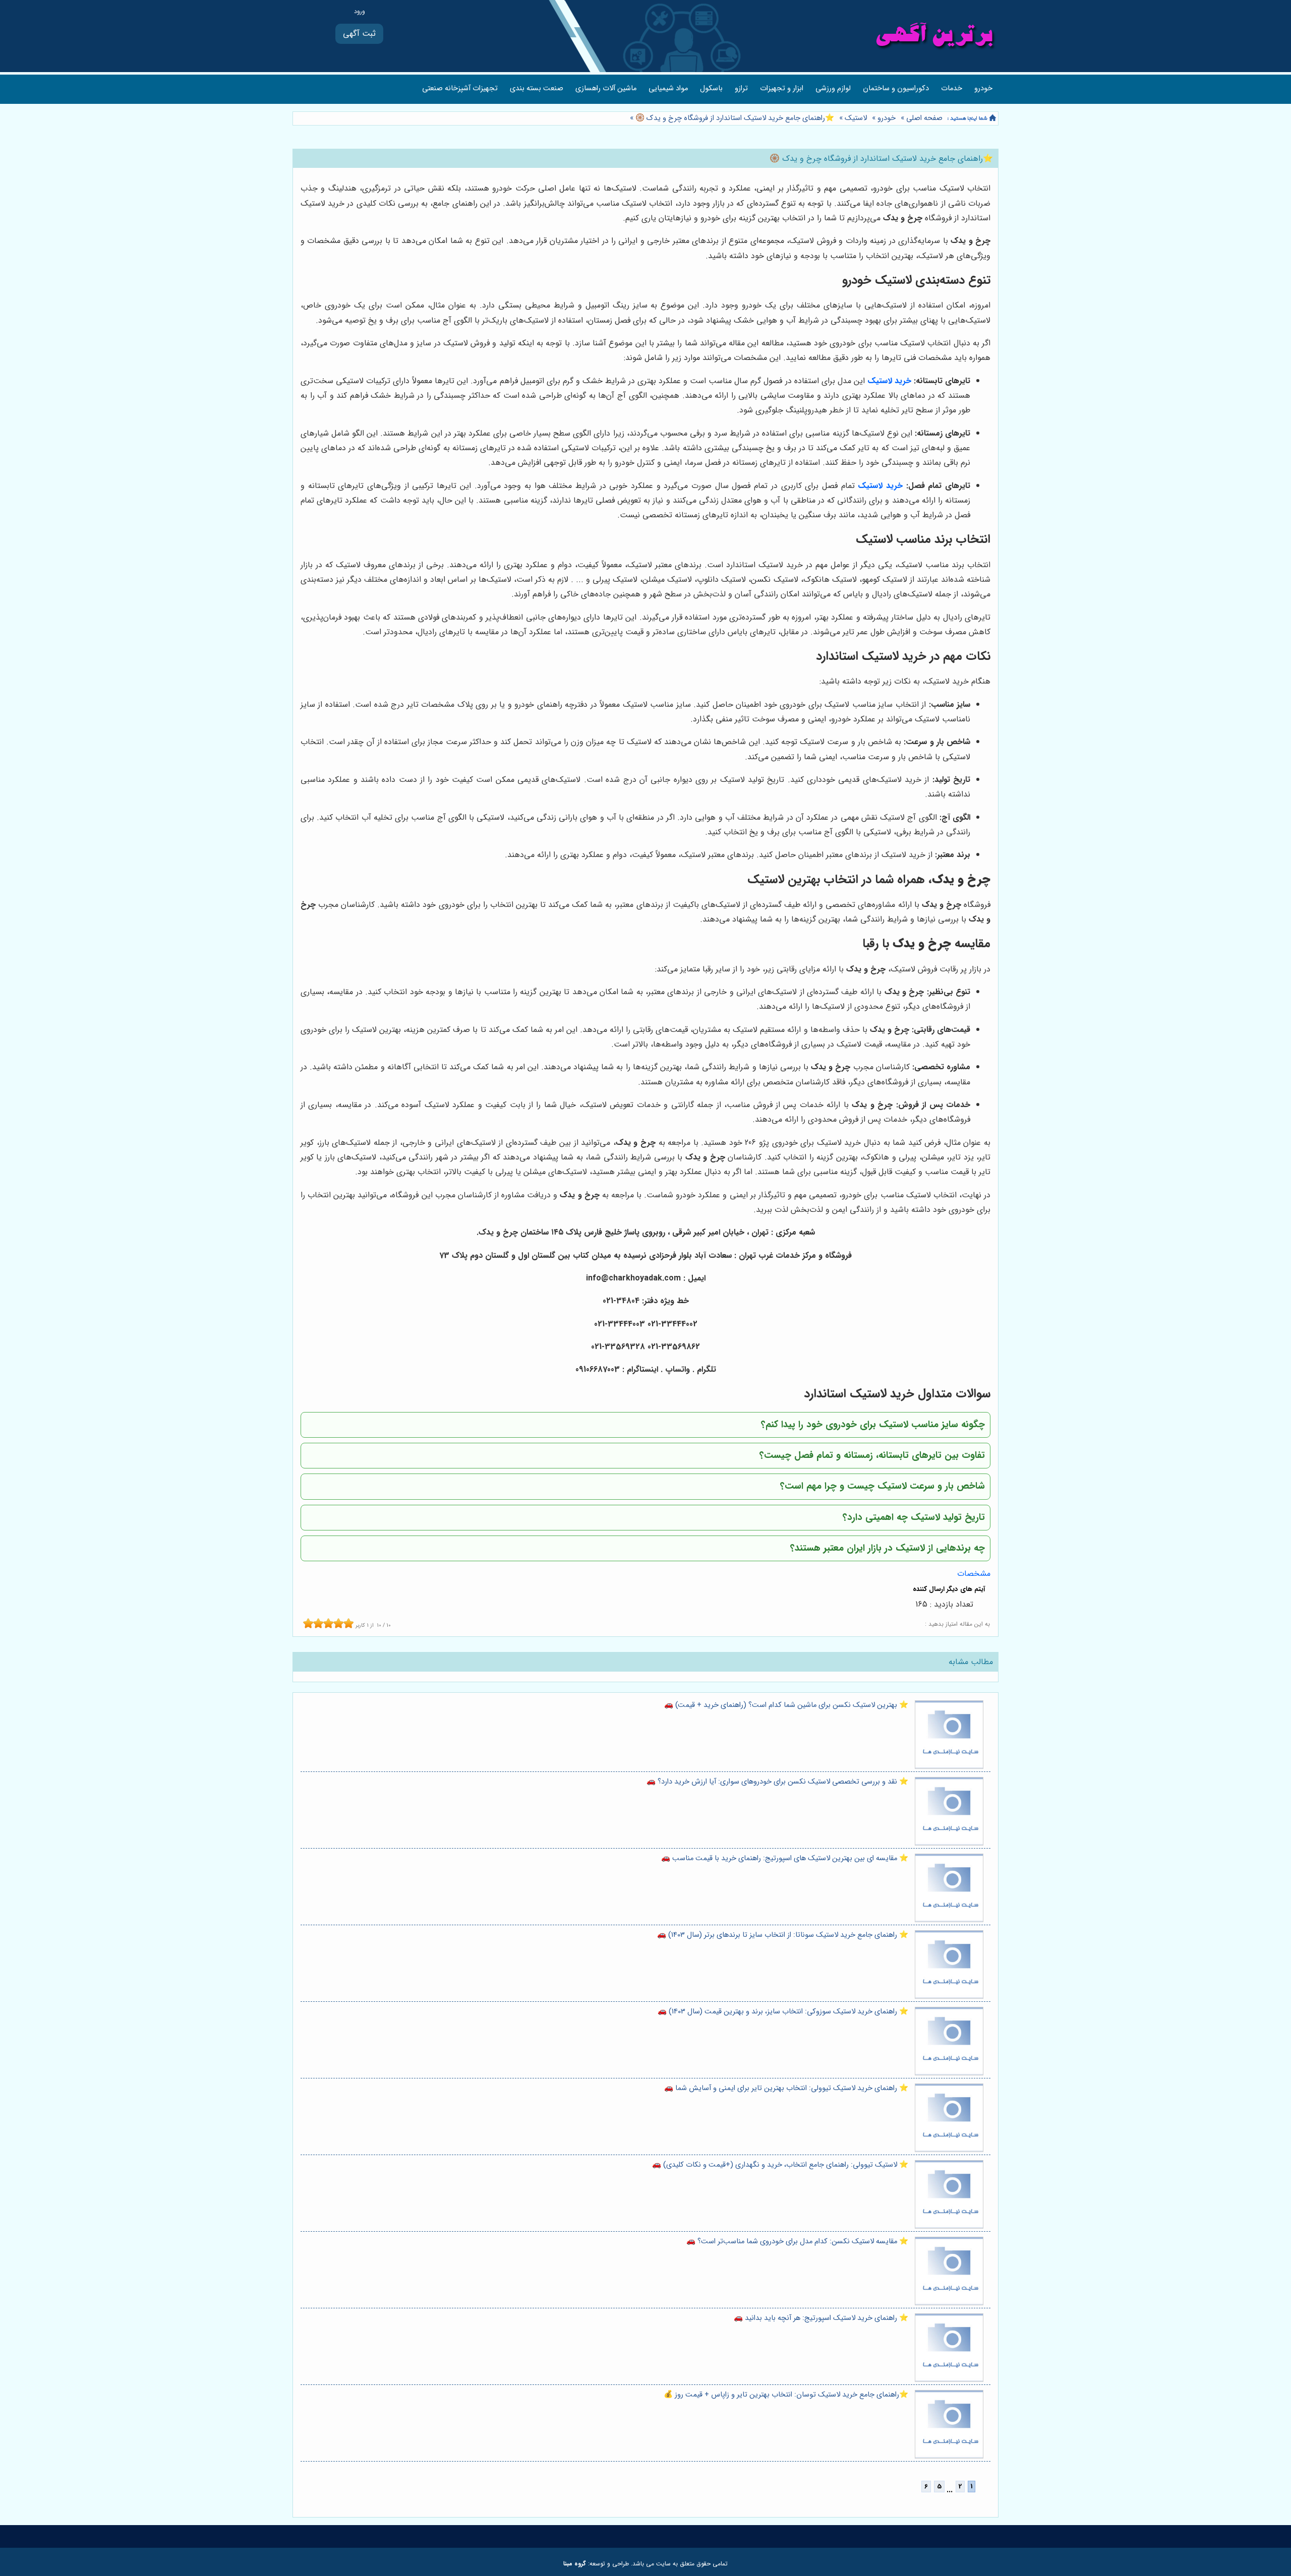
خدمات (952, 88)
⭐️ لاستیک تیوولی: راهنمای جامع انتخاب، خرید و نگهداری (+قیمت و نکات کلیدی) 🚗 (780, 2165)
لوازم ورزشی (833, 88)
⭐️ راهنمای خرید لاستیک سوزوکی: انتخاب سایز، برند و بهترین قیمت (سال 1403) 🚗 (783, 2012)
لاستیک (856, 118)
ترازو (741, 88)
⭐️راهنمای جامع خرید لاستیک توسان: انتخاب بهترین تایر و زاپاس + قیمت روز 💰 (786, 2395)
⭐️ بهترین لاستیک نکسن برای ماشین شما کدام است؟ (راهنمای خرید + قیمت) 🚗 (786, 1705)
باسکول (711, 88)
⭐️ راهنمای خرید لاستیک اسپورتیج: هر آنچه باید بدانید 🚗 (821, 2318)
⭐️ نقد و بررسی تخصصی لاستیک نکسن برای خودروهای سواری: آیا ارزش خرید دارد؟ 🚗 (777, 1782)
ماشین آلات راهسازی (606, 88)
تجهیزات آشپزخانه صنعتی (460, 88)
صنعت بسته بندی (537, 88)
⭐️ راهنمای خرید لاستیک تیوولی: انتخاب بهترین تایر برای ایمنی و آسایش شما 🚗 (786, 2088)
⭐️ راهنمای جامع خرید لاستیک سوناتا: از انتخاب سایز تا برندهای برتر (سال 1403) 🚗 (783, 1935)
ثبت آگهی (359, 34)
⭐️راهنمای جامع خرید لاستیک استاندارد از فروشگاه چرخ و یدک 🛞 (734, 118)
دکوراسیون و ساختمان (896, 88)
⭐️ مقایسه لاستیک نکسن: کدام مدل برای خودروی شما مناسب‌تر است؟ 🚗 (797, 2242)
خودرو (983, 88)
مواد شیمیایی (668, 88)
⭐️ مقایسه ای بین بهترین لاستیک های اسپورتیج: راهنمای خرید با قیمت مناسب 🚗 (785, 1858)
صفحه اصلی (924, 118)
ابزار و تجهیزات (782, 88)
